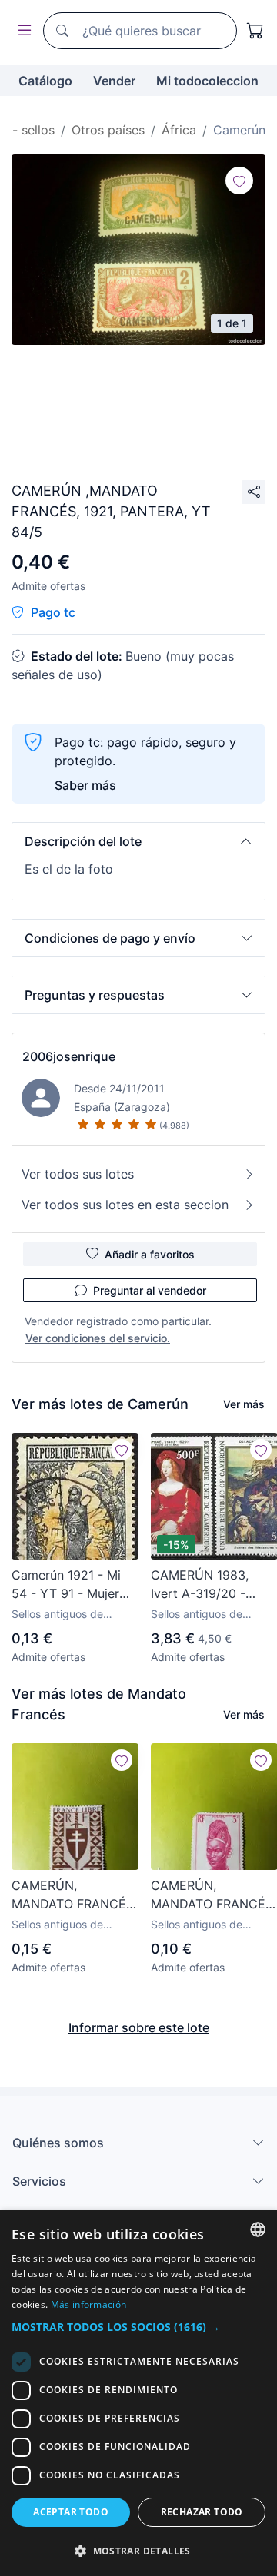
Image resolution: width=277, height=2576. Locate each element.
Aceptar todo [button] (71, 2512)
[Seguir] (239, 181)
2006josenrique (69, 1056)
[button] (138, 841)
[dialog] (138, 2393)
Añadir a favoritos (150, 1254)
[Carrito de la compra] (255, 31)
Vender (114, 81)
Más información (89, 2304)
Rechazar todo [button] (202, 2512)
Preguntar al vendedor (150, 1290)
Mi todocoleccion (207, 81)
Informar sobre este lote (139, 2027)
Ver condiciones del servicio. (98, 1338)
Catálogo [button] (45, 81)
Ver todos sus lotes (78, 1174)
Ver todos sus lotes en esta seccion (125, 1205)
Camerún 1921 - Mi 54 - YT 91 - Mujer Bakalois (66, 1585)
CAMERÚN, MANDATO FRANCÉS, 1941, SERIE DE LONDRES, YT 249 (74, 1895)
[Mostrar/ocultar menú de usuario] (22, 31)
